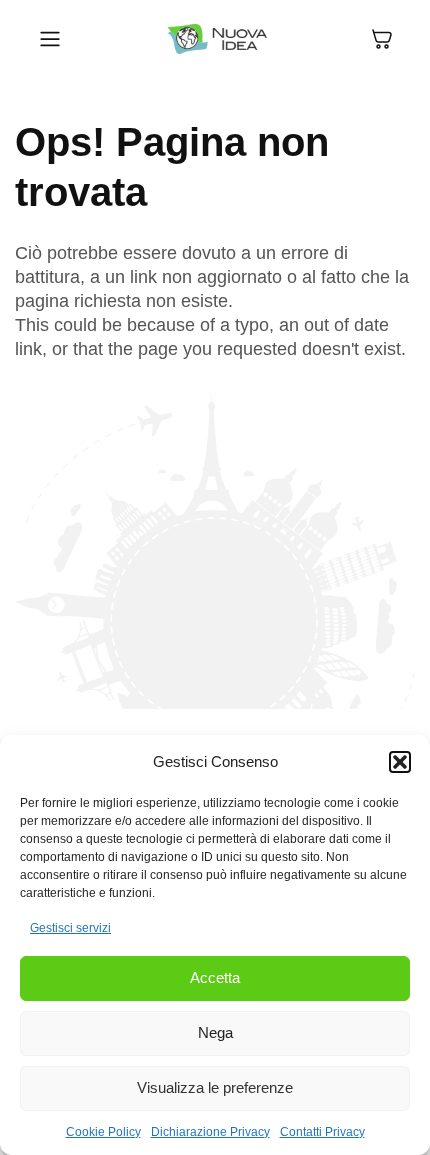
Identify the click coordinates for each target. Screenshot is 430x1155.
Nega (215, 1032)
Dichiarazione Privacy (210, 1132)
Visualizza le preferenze (215, 1087)
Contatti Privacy (322, 1132)
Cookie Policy (103, 1132)
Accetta (215, 977)
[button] (400, 762)
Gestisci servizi (70, 928)
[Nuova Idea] (217, 39)
